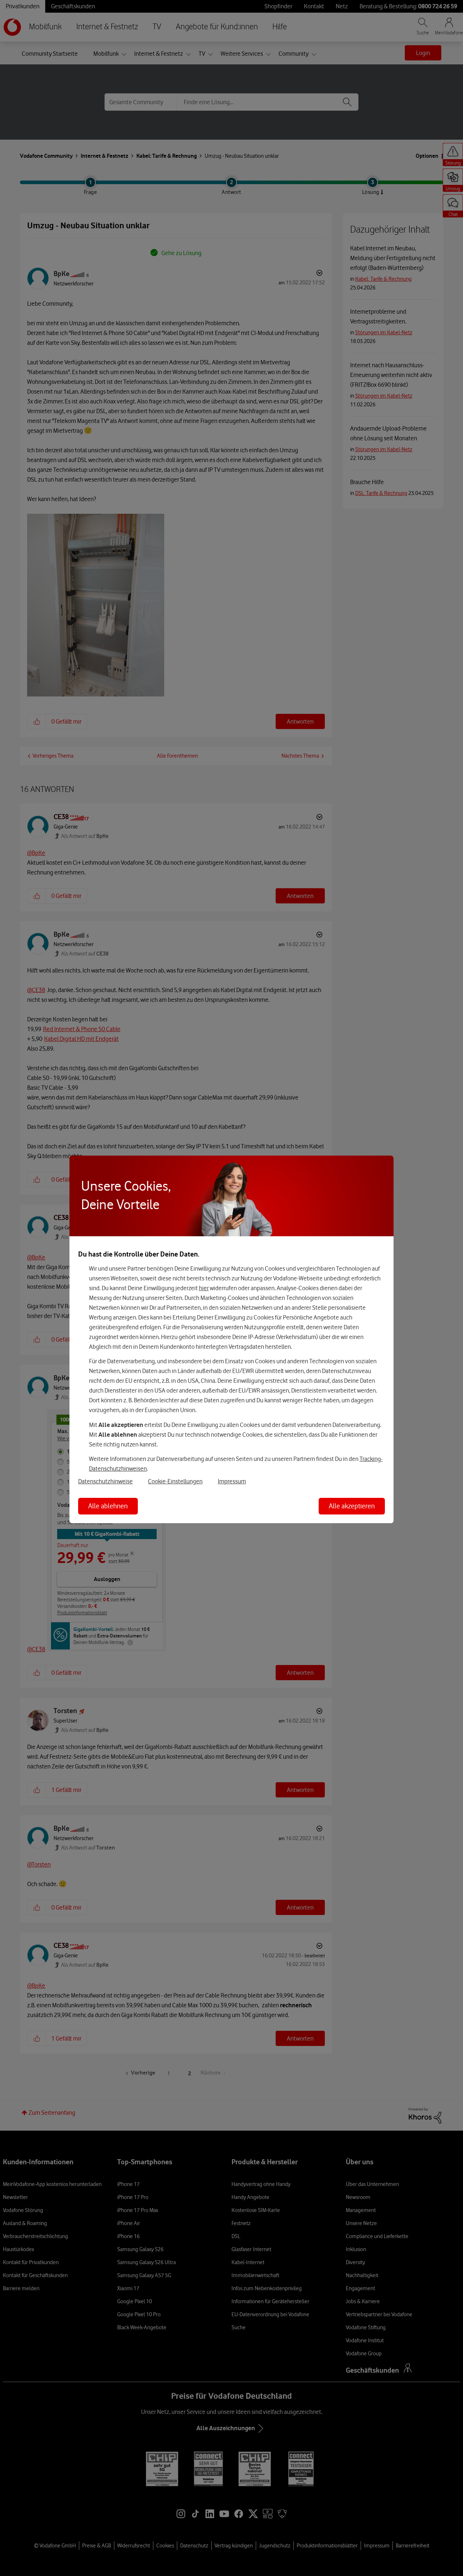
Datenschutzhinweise (105, 1481)
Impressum (232, 1481)
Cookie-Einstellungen (175, 1481)
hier (204, 1288)
